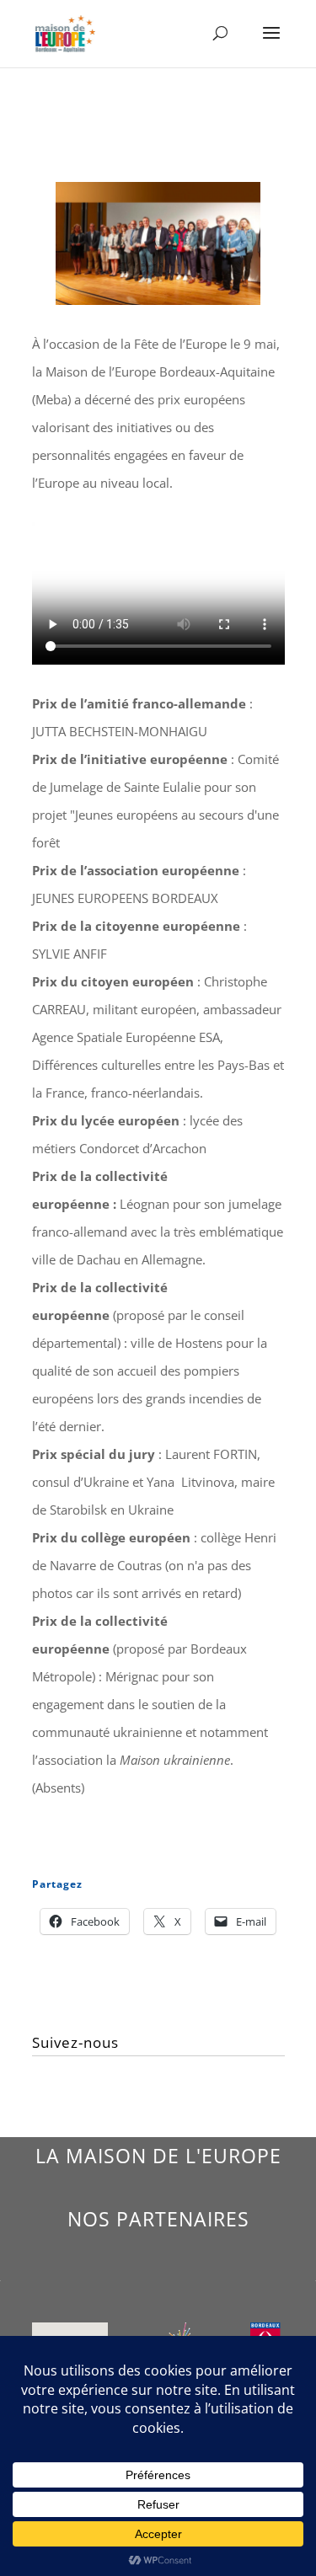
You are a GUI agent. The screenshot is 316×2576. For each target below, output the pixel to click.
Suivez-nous (75, 2042)
